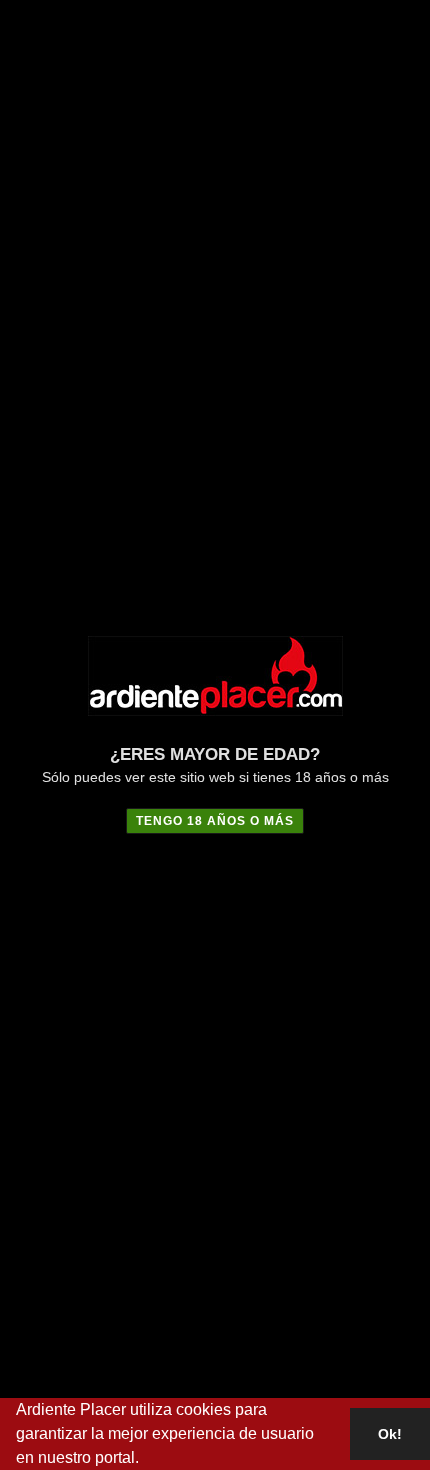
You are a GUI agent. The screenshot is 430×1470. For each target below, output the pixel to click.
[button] (146, 1460)
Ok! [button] (390, 1434)
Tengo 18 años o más (215, 821)
